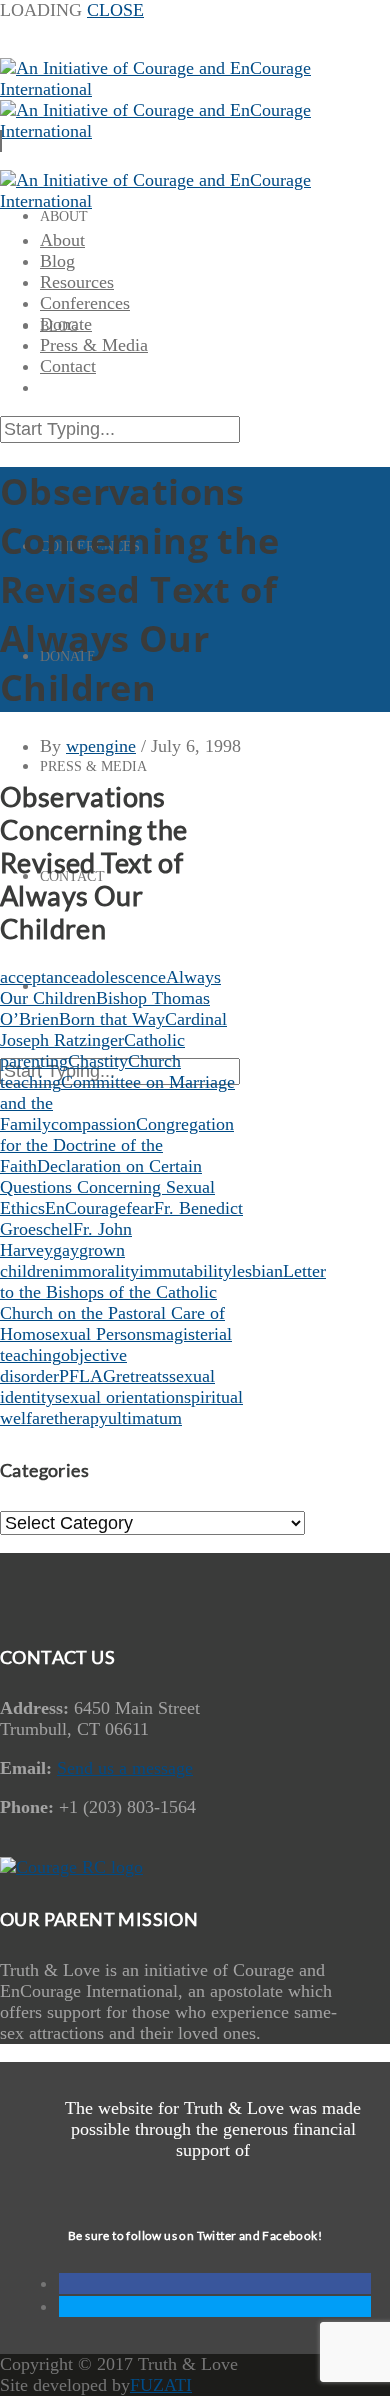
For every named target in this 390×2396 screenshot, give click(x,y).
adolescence (122, 977)
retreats (142, 1376)
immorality (99, 1271)
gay (66, 1250)
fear (140, 1208)
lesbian (257, 1271)
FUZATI (161, 2385)
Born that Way (112, 1019)
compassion (93, 1124)
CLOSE (115, 10)
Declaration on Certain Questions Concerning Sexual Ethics (107, 1187)
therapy (81, 1418)
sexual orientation (119, 1397)
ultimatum (145, 1418)
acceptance (39, 977)
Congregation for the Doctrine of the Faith (117, 1145)
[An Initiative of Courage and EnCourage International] (175, 201)
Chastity (98, 1061)
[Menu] (1, 141)
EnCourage (85, 1208)
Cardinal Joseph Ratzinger (113, 1029)
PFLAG (87, 1376)
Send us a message (125, 1768)
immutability (185, 1271)
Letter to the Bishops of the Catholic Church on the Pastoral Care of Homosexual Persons (163, 1302)
